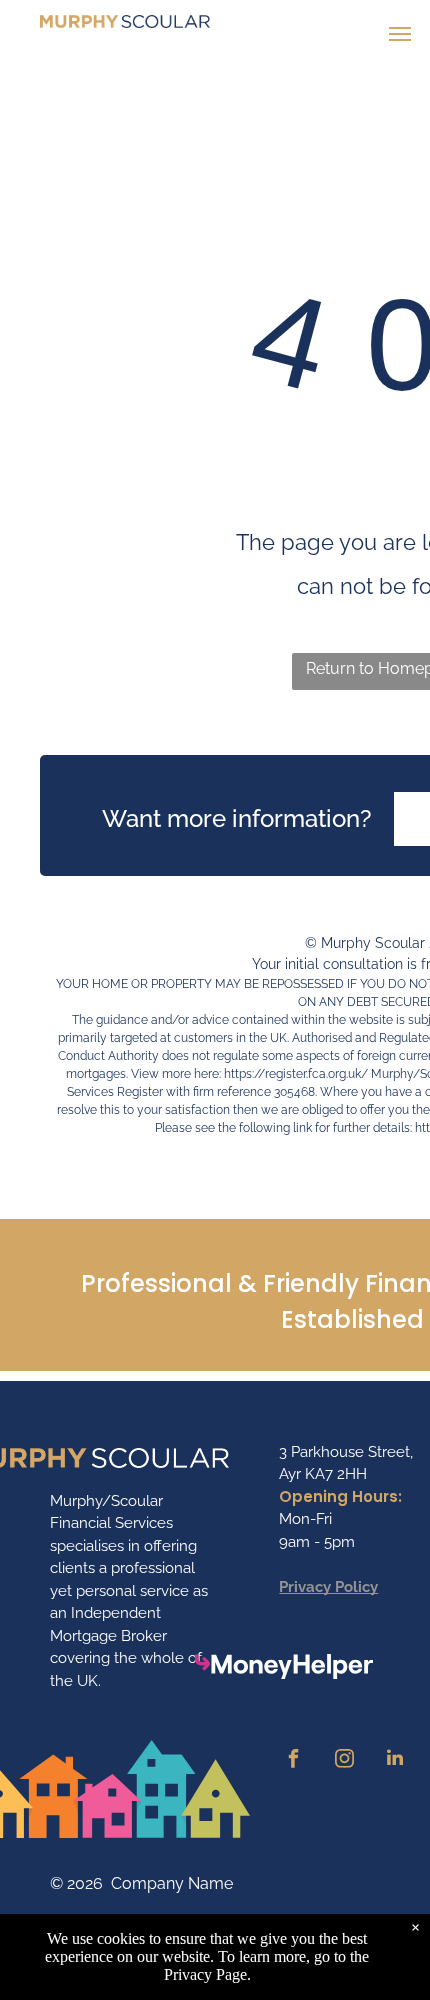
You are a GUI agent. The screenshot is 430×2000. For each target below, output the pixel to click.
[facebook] (293, 1760)
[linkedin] (395, 1760)
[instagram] (344, 1760)
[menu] (400, 34)
